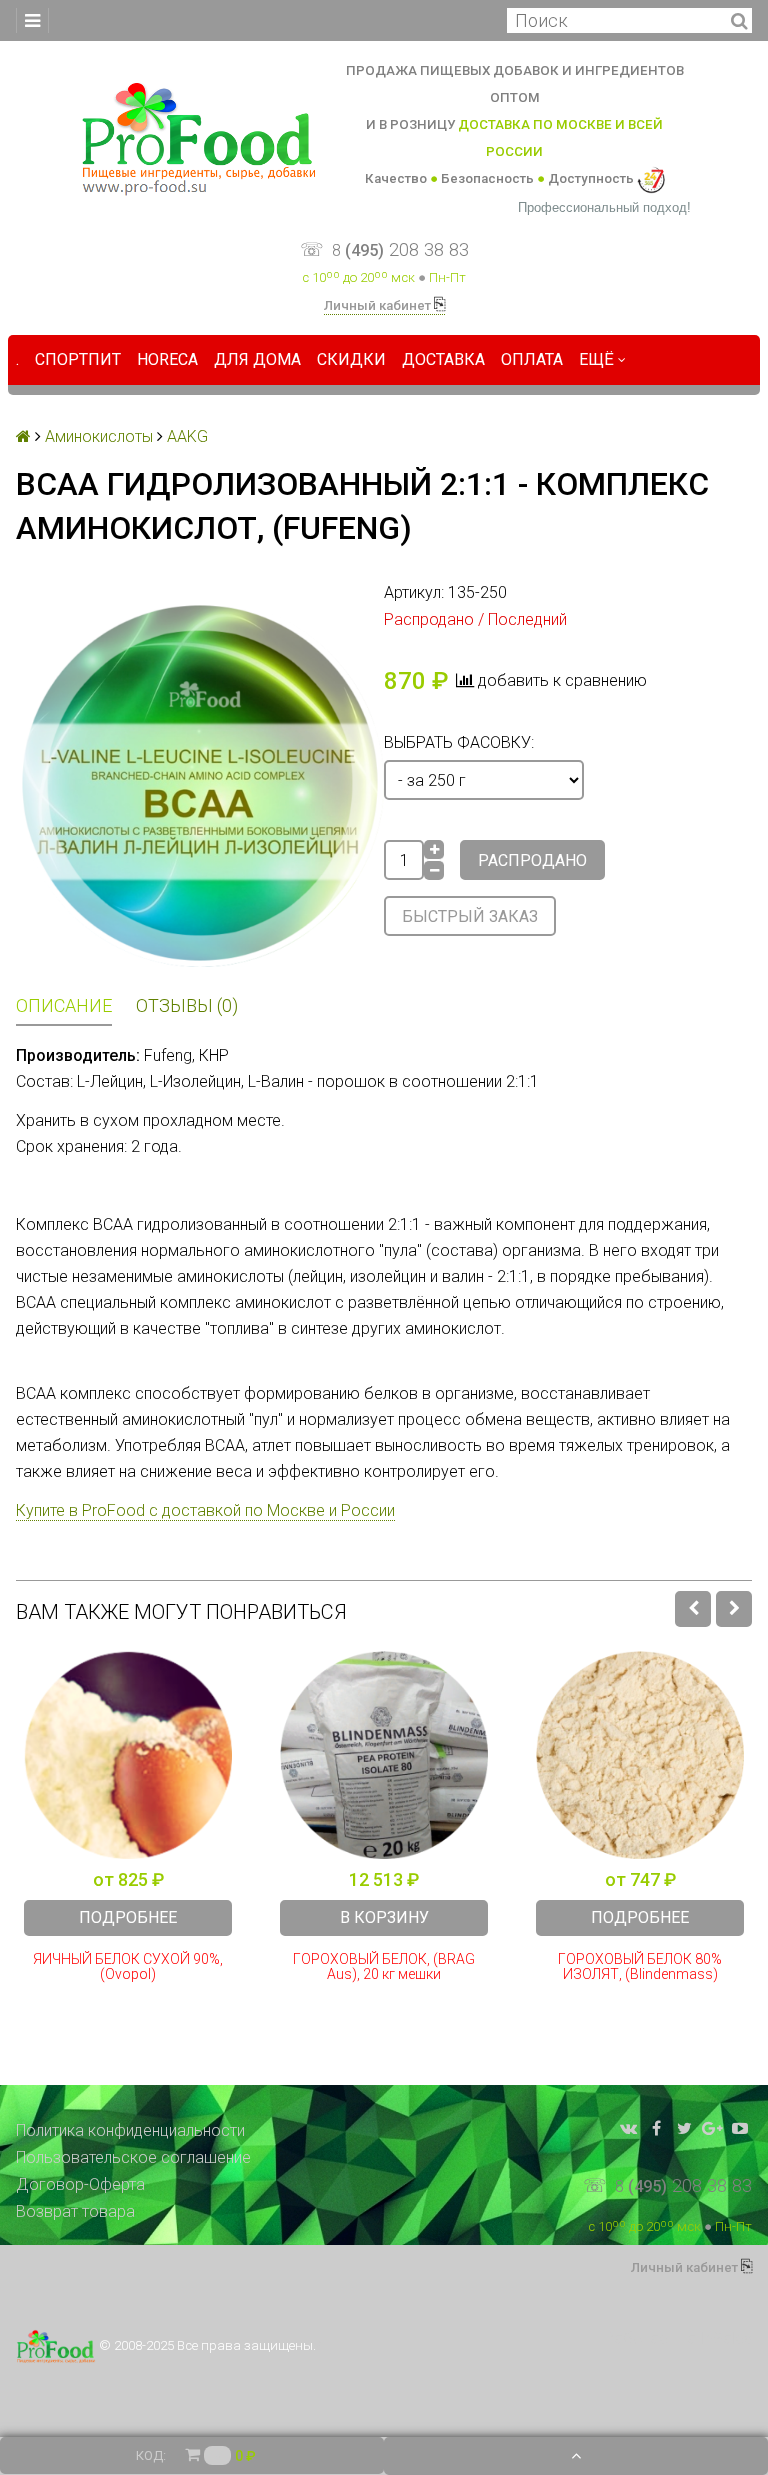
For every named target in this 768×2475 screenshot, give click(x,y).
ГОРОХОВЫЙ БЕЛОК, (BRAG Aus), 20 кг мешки (384, 1967)
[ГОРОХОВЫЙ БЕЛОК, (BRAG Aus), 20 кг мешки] (384, 1755)
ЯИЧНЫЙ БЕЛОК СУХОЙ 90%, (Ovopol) (128, 1967)
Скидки (351, 359)
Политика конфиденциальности (130, 2130)
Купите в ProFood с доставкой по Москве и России (205, 1510)
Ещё (596, 359)
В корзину (384, 1917)
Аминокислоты (99, 436)
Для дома (257, 359)
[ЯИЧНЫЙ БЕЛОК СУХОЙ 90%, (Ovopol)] (128, 1755)
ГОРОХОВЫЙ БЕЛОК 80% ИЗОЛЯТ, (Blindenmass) (640, 1967)
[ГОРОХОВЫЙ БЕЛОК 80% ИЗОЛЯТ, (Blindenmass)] (640, 1755)
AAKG (187, 436)
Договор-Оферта (80, 2184)
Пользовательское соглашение (133, 2157)
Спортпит (78, 359)
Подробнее (128, 1917)
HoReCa (167, 359)
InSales (726, 2338)
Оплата (532, 359)
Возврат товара (75, 2211)
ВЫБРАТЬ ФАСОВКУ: (459, 742)
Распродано (532, 860)
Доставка (443, 359)
